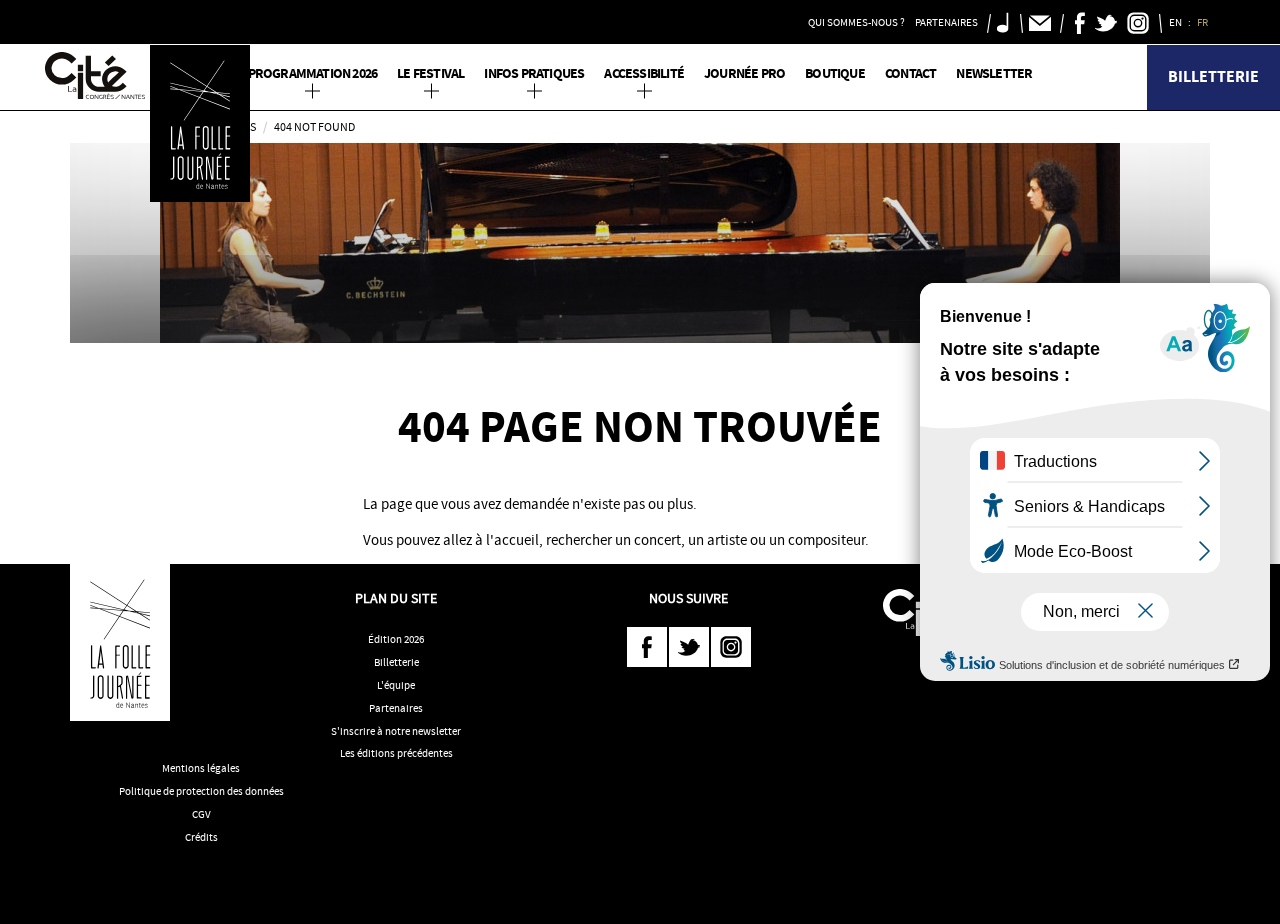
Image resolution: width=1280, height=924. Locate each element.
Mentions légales (201, 768)
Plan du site (396, 598)
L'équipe (396, 685)
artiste (727, 540)
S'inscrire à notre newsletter (396, 731)
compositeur (826, 540)
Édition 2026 (396, 639)
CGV (201, 814)
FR (1203, 22)
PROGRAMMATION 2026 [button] (313, 73)
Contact (910, 73)
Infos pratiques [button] (534, 73)
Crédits (201, 837)
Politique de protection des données (201, 791)
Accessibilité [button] (644, 73)
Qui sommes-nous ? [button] (856, 22)
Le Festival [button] (430, 73)
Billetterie (1213, 76)
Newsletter (994, 73)
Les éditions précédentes (396, 753)
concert (657, 540)
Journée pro (744, 73)
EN (1176, 22)
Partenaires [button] (946, 22)
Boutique (835, 73)
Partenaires (396, 708)
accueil (516, 540)
